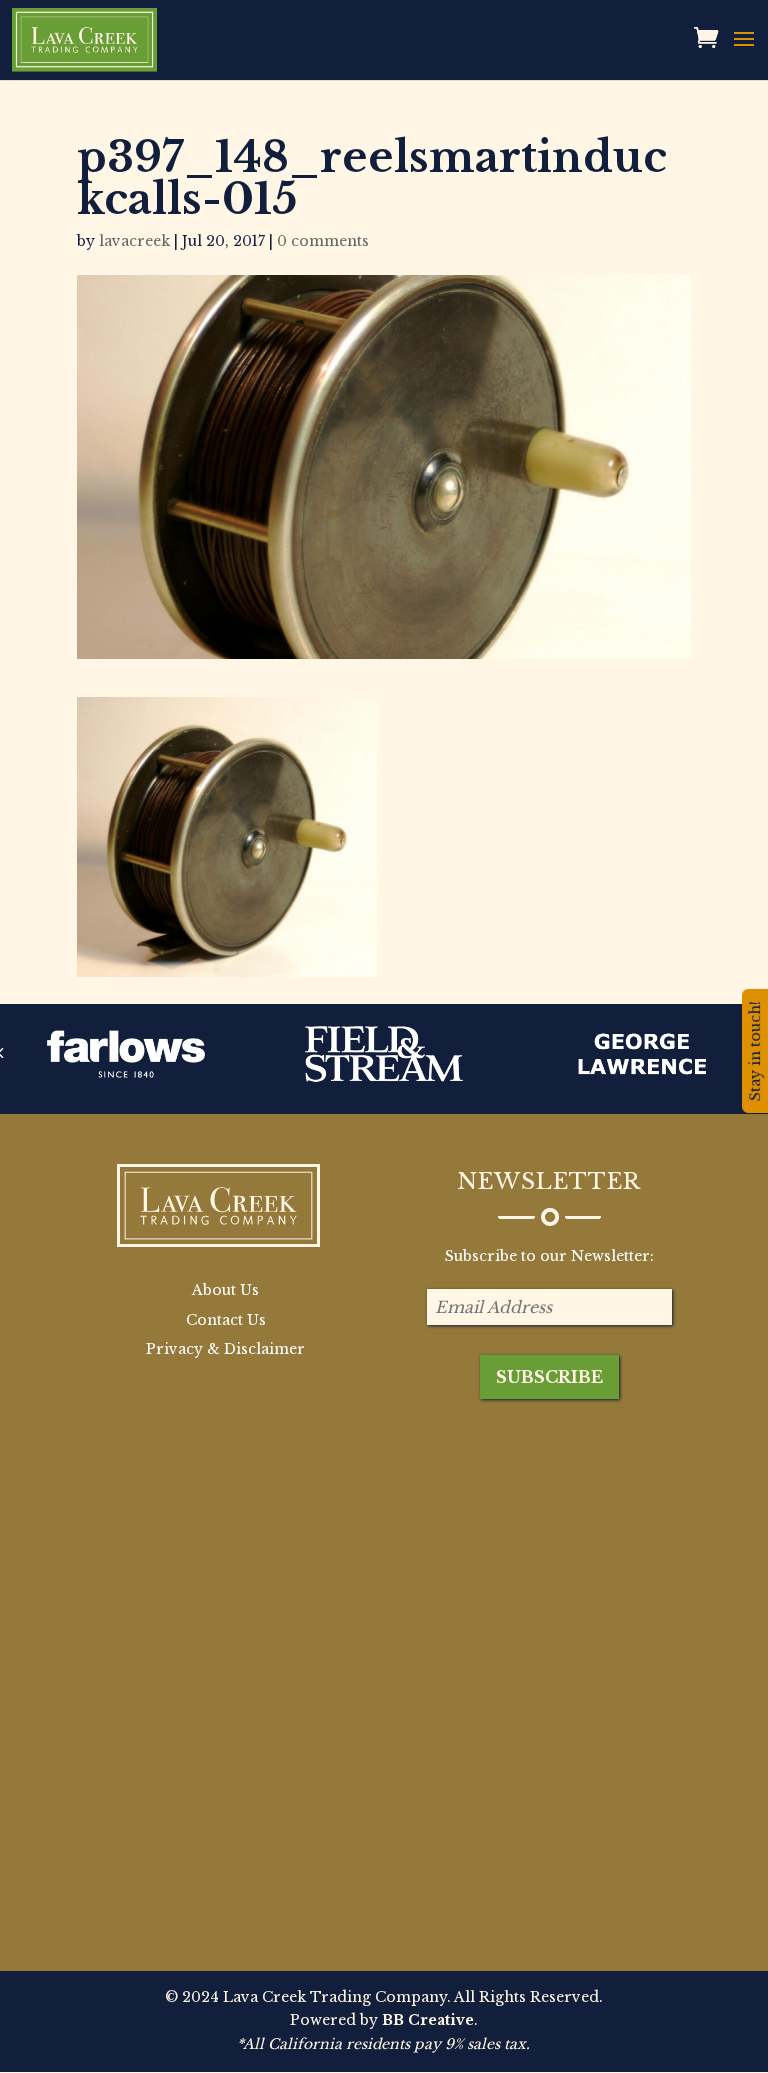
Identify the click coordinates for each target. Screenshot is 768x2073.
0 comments (323, 241)
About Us (225, 1290)
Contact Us (226, 1320)
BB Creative (428, 2020)
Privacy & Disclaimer (225, 1349)
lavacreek (134, 241)
